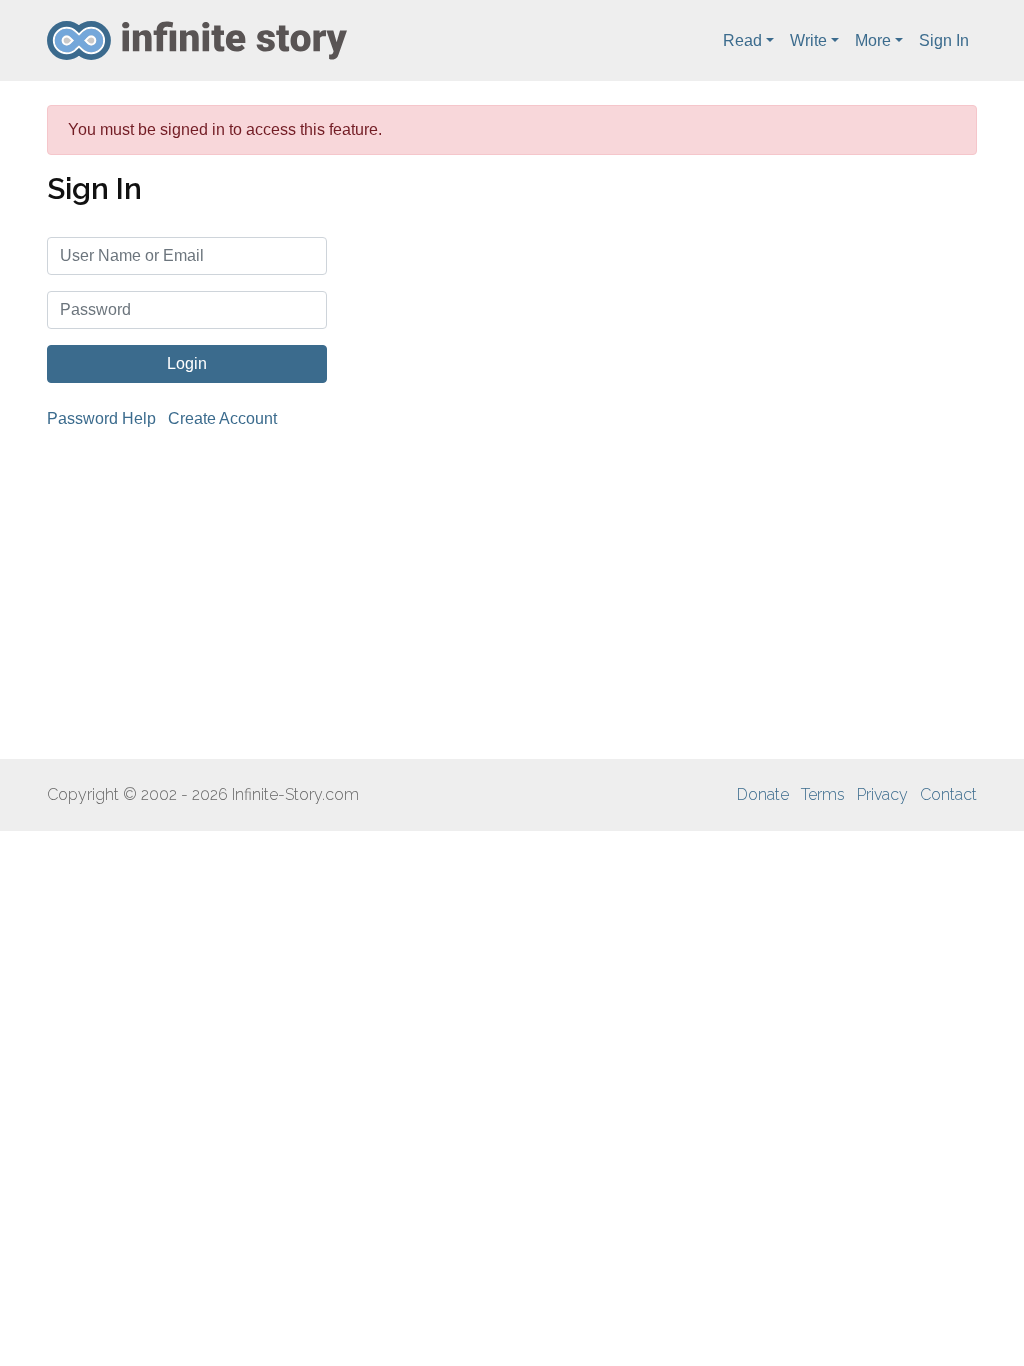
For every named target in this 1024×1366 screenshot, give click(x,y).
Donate (763, 794)
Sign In (944, 40)
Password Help (101, 418)
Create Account (222, 418)
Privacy (882, 794)
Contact (948, 794)
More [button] (873, 40)
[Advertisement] (512, 595)
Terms (823, 794)
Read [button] (742, 40)
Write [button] (808, 40)
